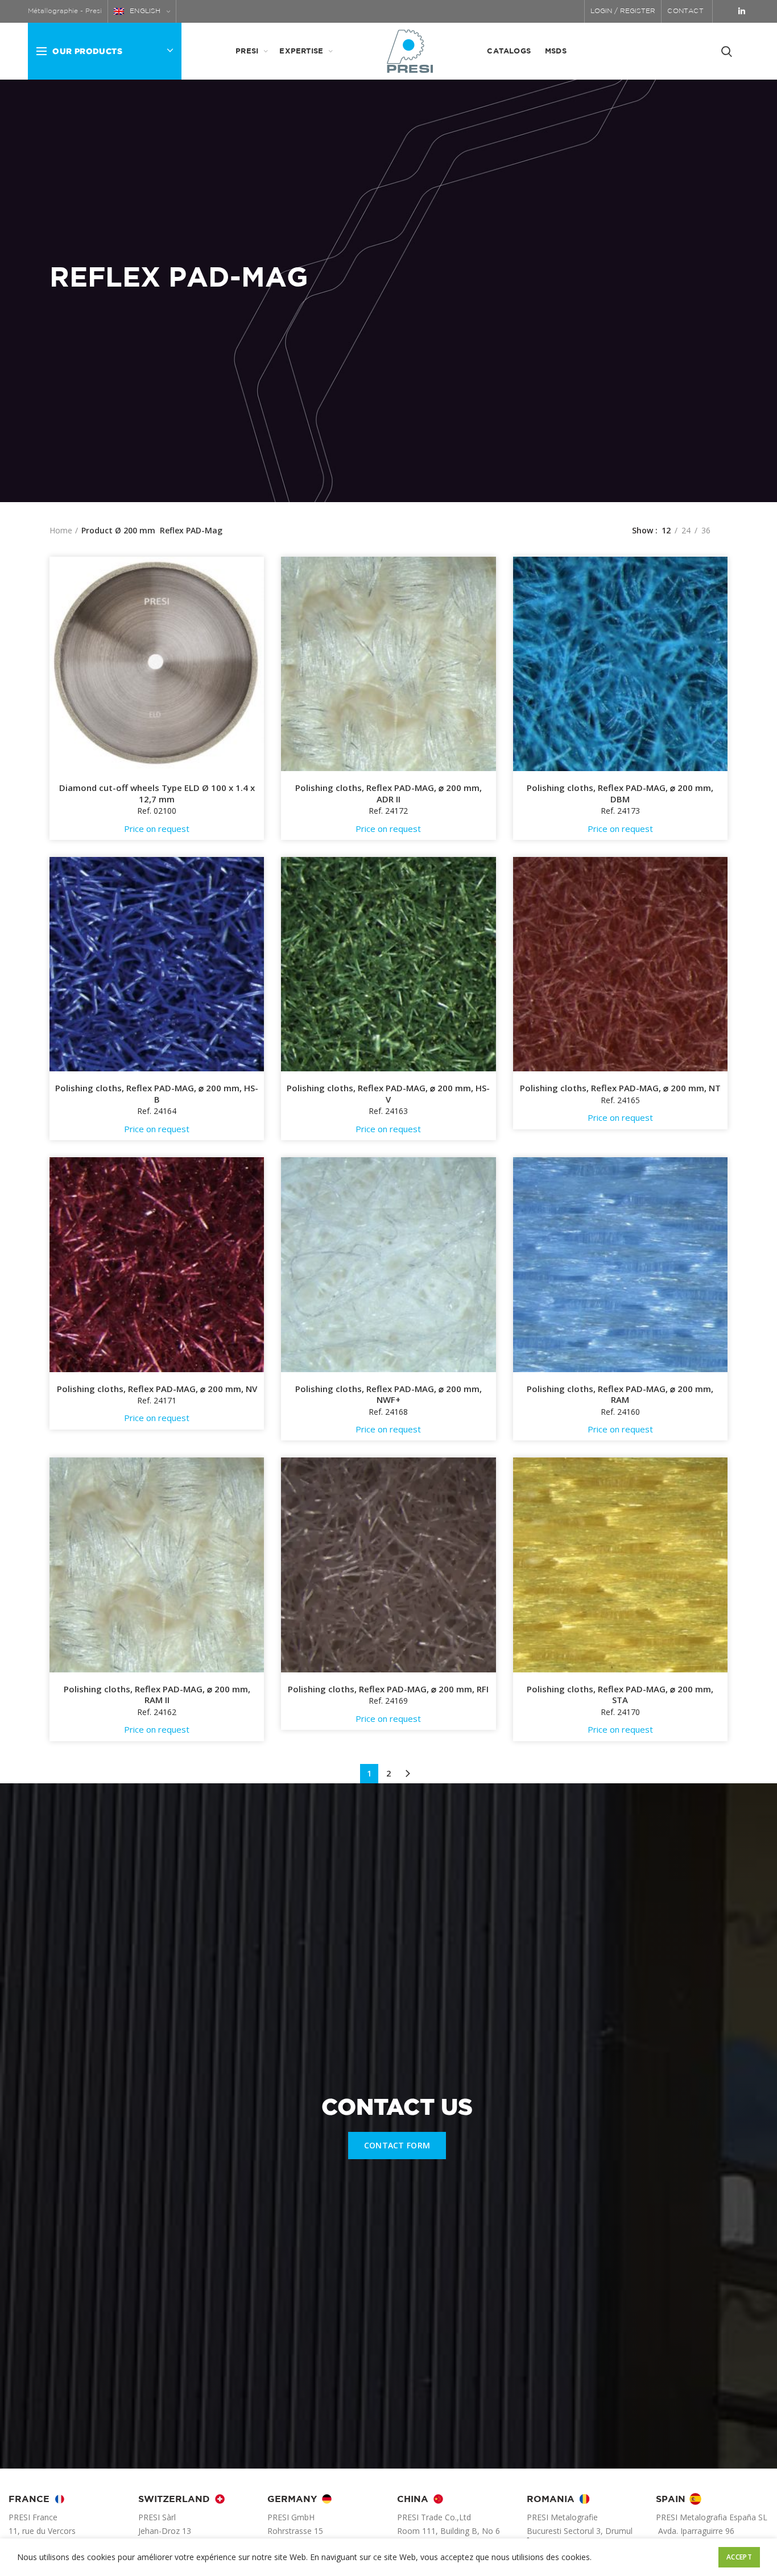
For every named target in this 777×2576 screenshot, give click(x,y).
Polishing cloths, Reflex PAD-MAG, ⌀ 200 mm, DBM (620, 794)
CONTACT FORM (397, 2145)
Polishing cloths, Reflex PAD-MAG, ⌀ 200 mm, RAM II (157, 1695)
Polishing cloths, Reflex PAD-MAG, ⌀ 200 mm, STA (620, 1695)
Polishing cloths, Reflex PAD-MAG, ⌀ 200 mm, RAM (620, 1395)
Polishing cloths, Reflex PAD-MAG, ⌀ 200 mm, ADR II (388, 794)
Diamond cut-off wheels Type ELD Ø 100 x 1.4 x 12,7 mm (157, 794)
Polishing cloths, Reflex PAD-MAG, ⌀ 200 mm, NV (157, 1389)
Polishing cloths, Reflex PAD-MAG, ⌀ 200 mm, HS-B (157, 1094)
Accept (739, 2557)
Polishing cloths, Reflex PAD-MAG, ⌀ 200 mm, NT (620, 1088)
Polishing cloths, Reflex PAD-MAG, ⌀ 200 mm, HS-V (388, 1094)
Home (61, 530)
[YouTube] (726, 11)
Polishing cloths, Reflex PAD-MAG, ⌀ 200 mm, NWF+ (388, 1395)
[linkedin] (742, 11)
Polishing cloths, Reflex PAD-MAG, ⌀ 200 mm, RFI (388, 1689)
